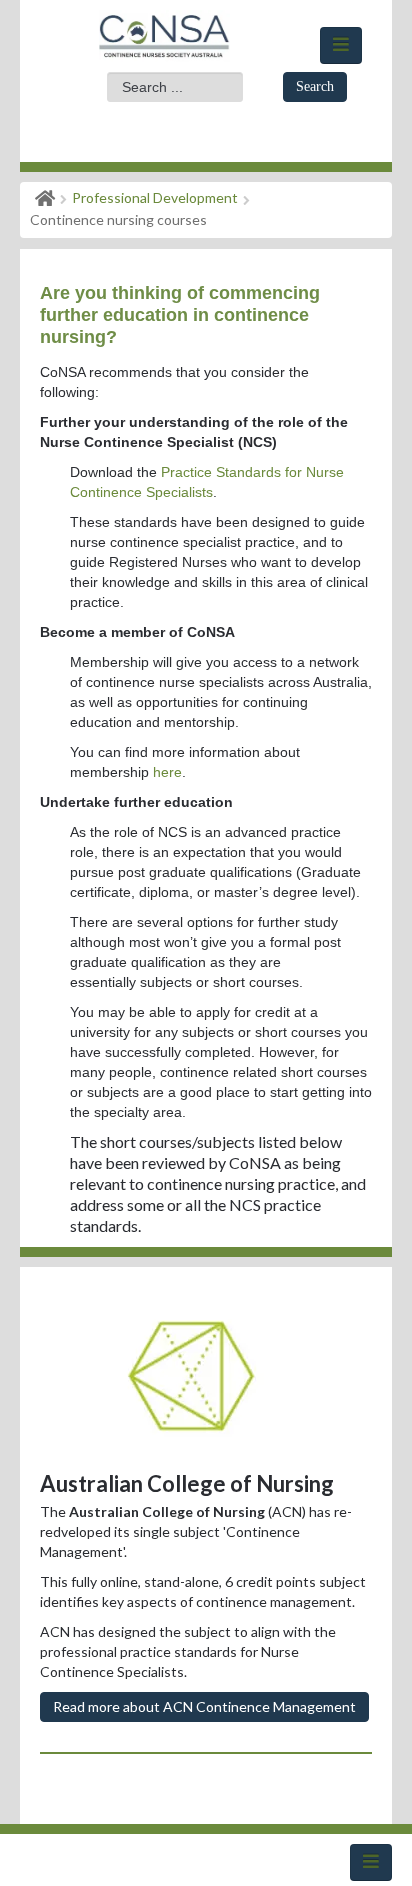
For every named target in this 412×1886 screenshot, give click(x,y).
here (167, 772)
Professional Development (155, 197)
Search (315, 86)
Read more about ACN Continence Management (204, 1706)
